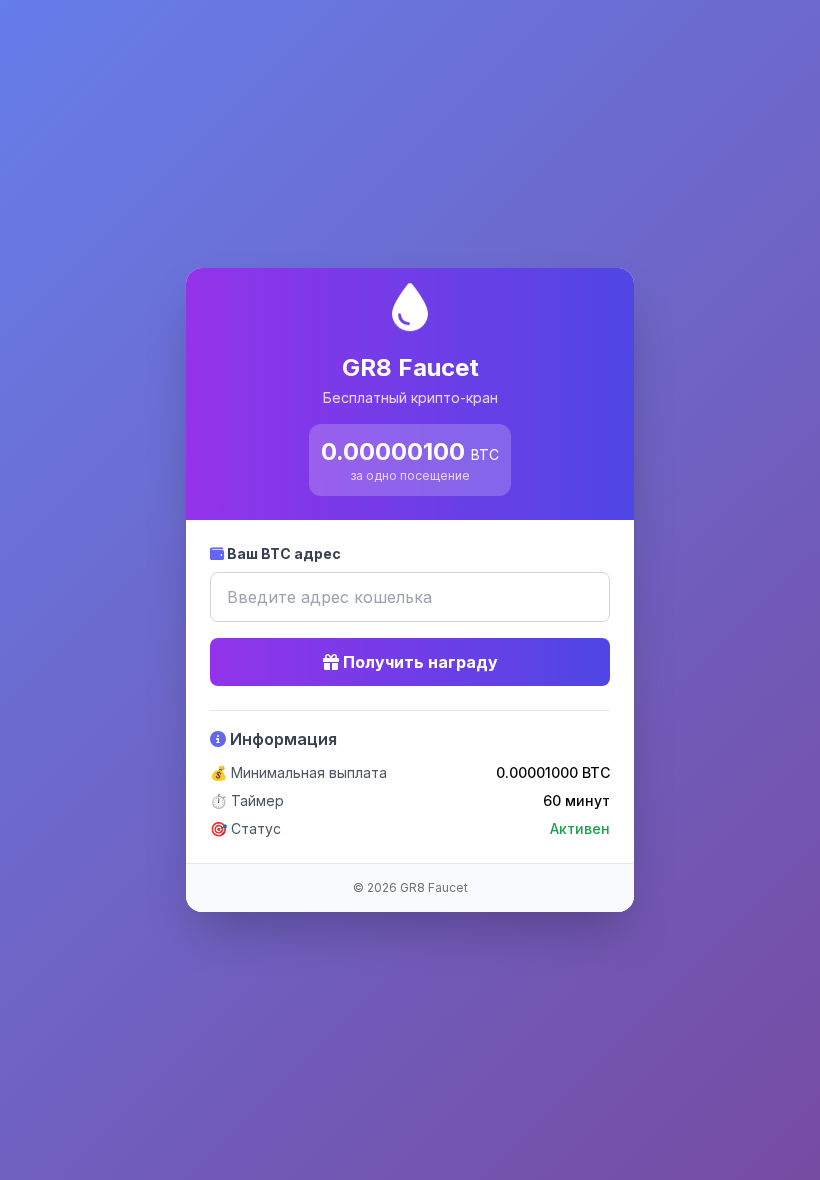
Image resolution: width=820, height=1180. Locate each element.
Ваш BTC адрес (282, 553)
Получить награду (418, 662)
